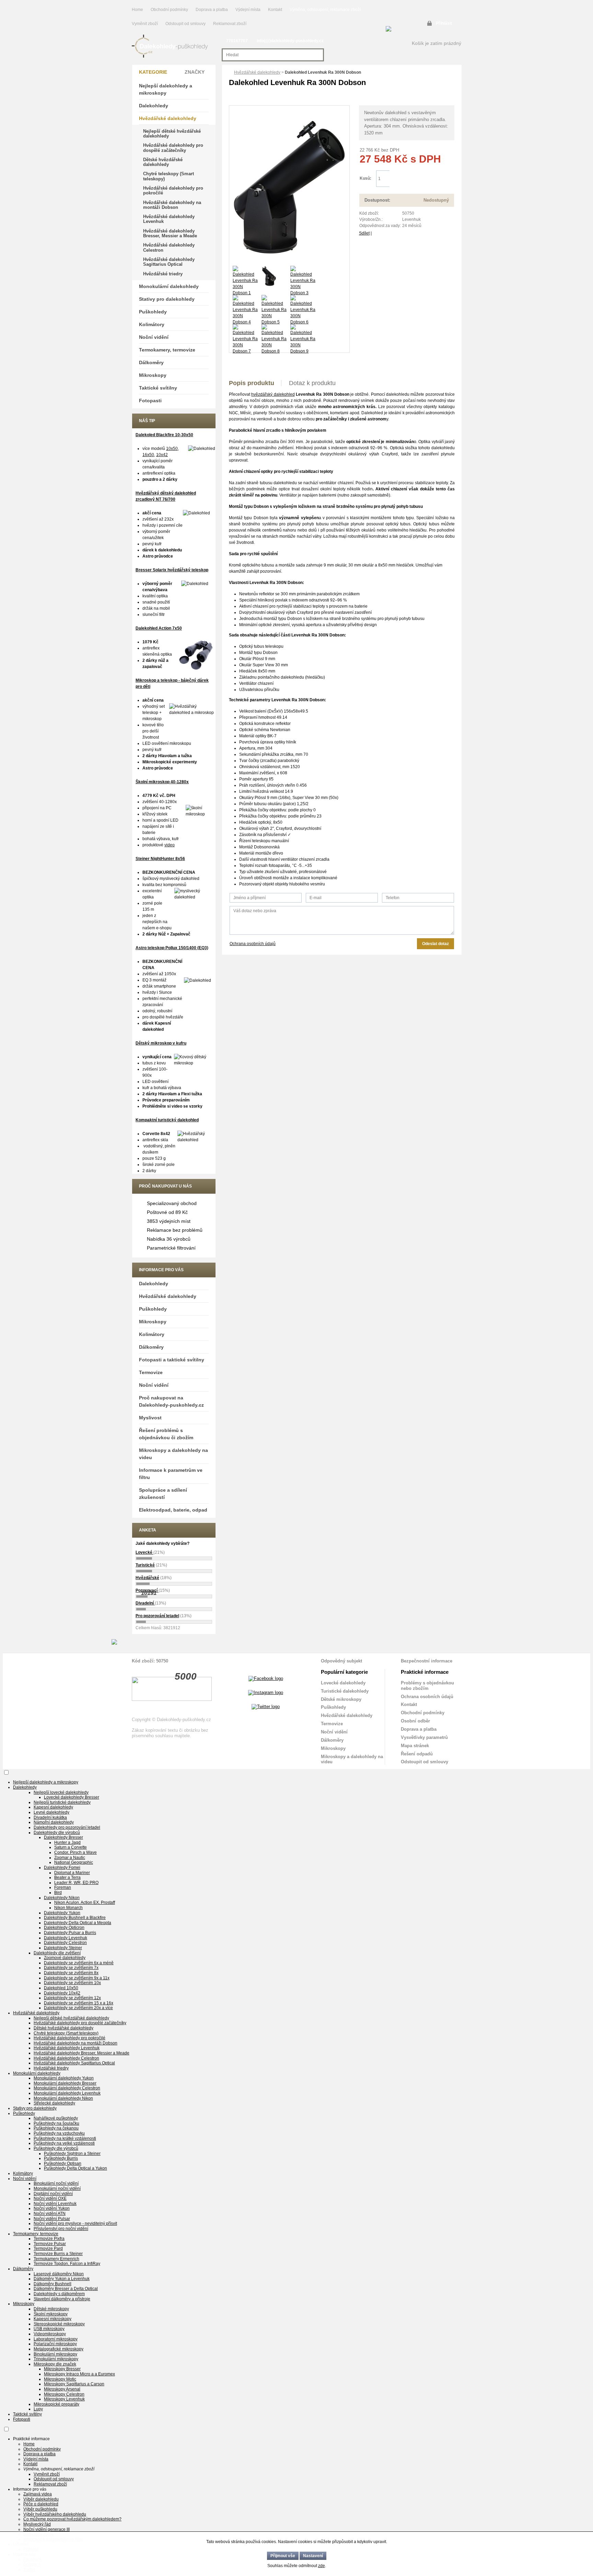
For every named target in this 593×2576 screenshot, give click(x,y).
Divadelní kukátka (50, 1817)
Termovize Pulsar (50, 2244)
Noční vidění (154, 337)
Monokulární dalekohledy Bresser (65, 2083)
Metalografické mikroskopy (59, 2349)
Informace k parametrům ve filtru (171, 1474)
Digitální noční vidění (53, 2194)
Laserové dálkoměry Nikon (59, 2274)
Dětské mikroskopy (341, 1699)
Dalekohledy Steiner (63, 1948)
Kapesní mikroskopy (53, 2319)
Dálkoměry (151, 362)
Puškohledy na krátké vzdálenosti (65, 2138)
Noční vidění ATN (50, 2214)
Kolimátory (152, 324)
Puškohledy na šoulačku (56, 2123)
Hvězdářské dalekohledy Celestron (169, 247)
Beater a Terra (67, 1877)
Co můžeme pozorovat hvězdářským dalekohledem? (72, 2519)
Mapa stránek (415, 1746)
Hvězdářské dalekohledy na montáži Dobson (172, 205)
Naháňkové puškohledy (56, 2118)
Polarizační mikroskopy (55, 2344)
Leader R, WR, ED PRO (76, 1883)
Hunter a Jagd (67, 1842)
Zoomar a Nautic (70, 1858)
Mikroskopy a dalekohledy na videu (173, 1454)
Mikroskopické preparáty (56, 2404)
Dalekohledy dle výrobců (57, 1833)
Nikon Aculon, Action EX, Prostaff (85, 1903)
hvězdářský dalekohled (273, 394)
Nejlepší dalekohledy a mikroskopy (166, 89)
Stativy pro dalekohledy (167, 299)
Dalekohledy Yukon (62, 1913)
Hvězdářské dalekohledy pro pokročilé (173, 190)
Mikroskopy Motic (60, 2379)
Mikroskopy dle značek (55, 2364)
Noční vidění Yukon (52, 2208)
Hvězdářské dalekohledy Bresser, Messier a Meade (170, 233)
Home (137, 10)
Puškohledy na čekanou (56, 2128)
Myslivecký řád (37, 2524)
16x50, (149, 455)
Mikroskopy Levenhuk (64, 2399)
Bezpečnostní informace (427, 1661)
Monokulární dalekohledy (169, 286)
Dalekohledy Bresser (63, 1837)
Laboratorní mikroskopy (56, 2339)
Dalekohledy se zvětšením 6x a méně (79, 1963)
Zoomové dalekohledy (65, 1958)
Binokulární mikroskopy (55, 2354)
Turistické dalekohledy (345, 1691)
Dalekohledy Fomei (62, 1868)
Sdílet (364, 233)
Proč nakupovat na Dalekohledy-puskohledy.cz (171, 1401)
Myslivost (150, 1418)
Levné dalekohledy (51, 1812)
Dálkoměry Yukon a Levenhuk (62, 2279)
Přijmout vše (283, 2556)
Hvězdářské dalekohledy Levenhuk (169, 219)
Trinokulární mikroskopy (56, 2359)
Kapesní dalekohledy (53, 1807)
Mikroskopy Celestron (64, 2394)
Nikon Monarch (68, 1908)
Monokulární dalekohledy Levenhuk (67, 2093)
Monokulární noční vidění (57, 2189)
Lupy (38, 2409)
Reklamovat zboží (230, 24)
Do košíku (422, 179)
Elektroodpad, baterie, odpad (173, 1510)
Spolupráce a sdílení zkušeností (163, 1494)
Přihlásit (444, 23)
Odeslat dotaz (435, 944)
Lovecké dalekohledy (343, 1683)
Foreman (63, 1887)
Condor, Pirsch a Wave (75, 1852)
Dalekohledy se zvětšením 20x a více (78, 2008)
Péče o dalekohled (41, 2504)
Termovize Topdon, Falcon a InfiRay (67, 2264)
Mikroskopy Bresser (62, 2369)
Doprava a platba (212, 10)
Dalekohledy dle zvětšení (57, 1953)
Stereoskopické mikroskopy (59, 2324)
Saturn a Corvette (71, 1847)
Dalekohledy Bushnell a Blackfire (75, 1918)
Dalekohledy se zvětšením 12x (72, 1998)
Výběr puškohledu (40, 2509)
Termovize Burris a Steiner (58, 2254)
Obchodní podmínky (169, 10)
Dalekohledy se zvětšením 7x (71, 1968)
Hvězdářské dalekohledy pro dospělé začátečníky (173, 148)
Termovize (151, 1372)
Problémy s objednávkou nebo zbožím (427, 1686)
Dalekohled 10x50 (61, 1988)
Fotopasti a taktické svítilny (172, 1360)
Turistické (145, 1565)
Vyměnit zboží (145, 24)
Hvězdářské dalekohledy (257, 72)
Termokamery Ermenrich (56, 2259)
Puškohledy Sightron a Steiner (72, 2154)
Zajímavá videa (38, 2494)
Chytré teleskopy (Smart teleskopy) (168, 176)
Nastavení (313, 2556)
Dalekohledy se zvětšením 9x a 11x (77, 1978)
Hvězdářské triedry (163, 274)
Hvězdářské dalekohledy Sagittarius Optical (169, 262)
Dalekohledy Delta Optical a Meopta (78, 1923)
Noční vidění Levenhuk (55, 2204)
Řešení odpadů (417, 1754)
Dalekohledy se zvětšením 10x (72, 1983)
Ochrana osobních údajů (253, 944)
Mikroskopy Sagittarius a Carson (74, 2384)
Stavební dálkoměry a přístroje (62, 2299)
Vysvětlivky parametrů (424, 1737)
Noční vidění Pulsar (52, 2219)
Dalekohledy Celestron (65, 1943)
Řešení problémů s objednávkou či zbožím (166, 1434)
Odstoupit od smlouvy (186, 24)
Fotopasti (150, 401)
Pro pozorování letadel (157, 1616)
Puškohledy (153, 312)
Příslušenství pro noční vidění (61, 2229)
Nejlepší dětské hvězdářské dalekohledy (172, 134)
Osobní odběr (415, 1721)
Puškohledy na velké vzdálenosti (64, 2143)
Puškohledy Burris (61, 2158)
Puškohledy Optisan (63, 2163)
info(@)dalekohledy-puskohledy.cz (290, 41)
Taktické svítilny (158, 388)
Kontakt (275, 10)
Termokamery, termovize (167, 350)
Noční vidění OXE (50, 2198)
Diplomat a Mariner (72, 1873)
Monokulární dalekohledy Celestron (67, 2088)
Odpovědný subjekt (341, 1661)
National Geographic (74, 1862)
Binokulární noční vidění (56, 2183)
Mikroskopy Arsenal (62, 2389)
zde (322, 2566)
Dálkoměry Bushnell (53, 2284)
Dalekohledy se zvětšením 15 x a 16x (79, 2003)
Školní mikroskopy (51, 2314)
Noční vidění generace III (46, 2529)
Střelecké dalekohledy (54, 2103)
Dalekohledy (154, 106)
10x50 (172, 449)
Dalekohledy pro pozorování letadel (67, 1827)
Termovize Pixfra (49, 2239)
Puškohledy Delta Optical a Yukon (75, 2168)
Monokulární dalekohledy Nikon (63, 2098)
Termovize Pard (48, 2249)
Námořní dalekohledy (54, 1822)
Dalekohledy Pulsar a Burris (70, 1933)
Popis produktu (252, 383)
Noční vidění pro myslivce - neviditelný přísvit (75, 2223)
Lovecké (144, 1552)
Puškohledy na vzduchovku (59, 2133)
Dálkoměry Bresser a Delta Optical (66, 2289)
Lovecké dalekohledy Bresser (72, 1797)
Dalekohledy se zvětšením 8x (71, 1973)
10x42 (162, 455)
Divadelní (145, 1603)
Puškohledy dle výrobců (56, 2148)
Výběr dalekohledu (41, 2499)
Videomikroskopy (50, 2334)
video (170, 845)
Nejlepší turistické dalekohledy (62, 1802)
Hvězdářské (147, 1578)
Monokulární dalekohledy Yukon (64, 2078)
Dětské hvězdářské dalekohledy (163, 162)
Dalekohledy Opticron (64, 1928)
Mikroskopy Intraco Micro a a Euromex (79, 2374)
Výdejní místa (248, 10)
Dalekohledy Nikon (62, 1898)
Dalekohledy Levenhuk (66, 1938)
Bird (58, 1893)
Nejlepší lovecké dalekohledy (61, 1792)
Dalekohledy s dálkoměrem (59, 2294)
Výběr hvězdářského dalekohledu (55, 2514)
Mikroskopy (153, 375)
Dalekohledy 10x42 (62, 1993)
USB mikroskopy (49, 2329)
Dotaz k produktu (312, 383)
